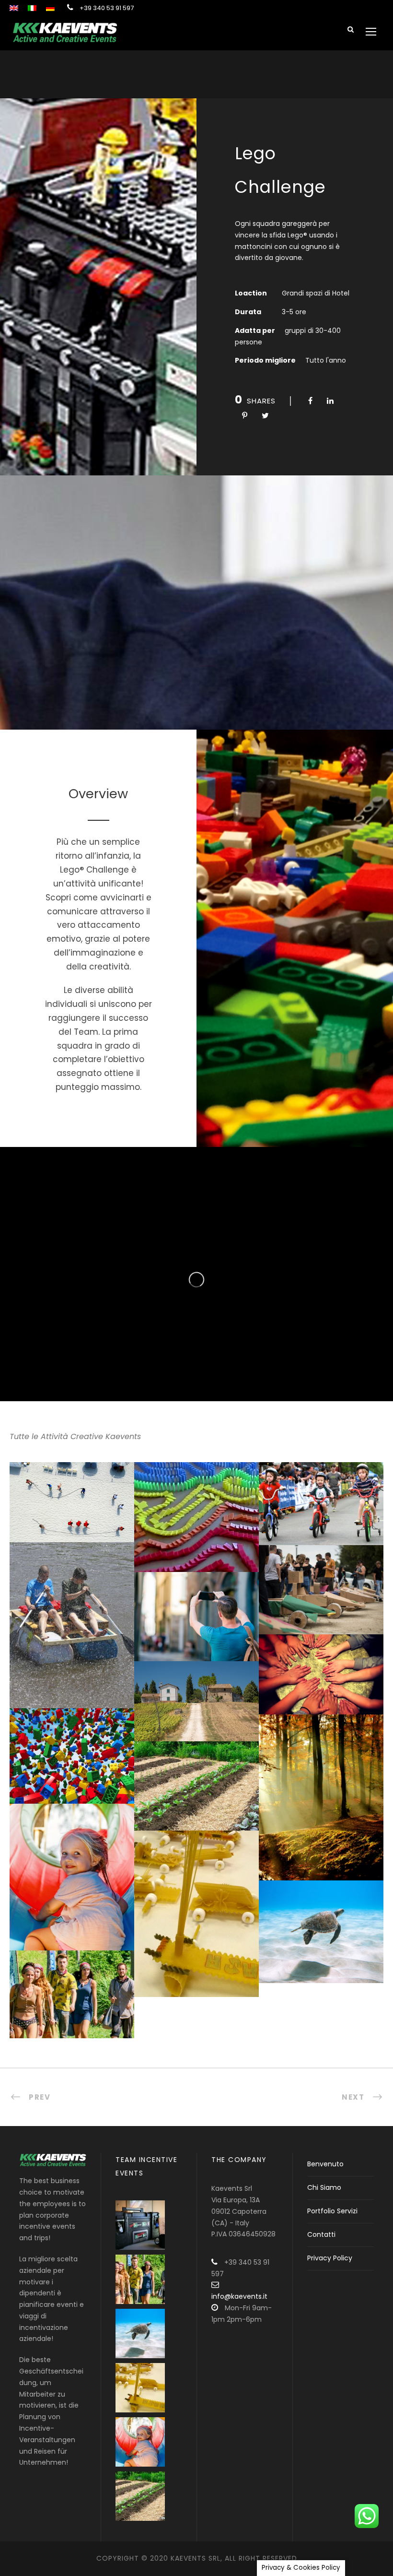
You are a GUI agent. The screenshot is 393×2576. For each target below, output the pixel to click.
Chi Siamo (324, 2187)
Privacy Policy (330, 2258)
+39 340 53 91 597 (107, 8)
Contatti (321, 2234)
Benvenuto (325, 2164)
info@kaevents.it (239, 2296)
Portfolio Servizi (332, 2211)
